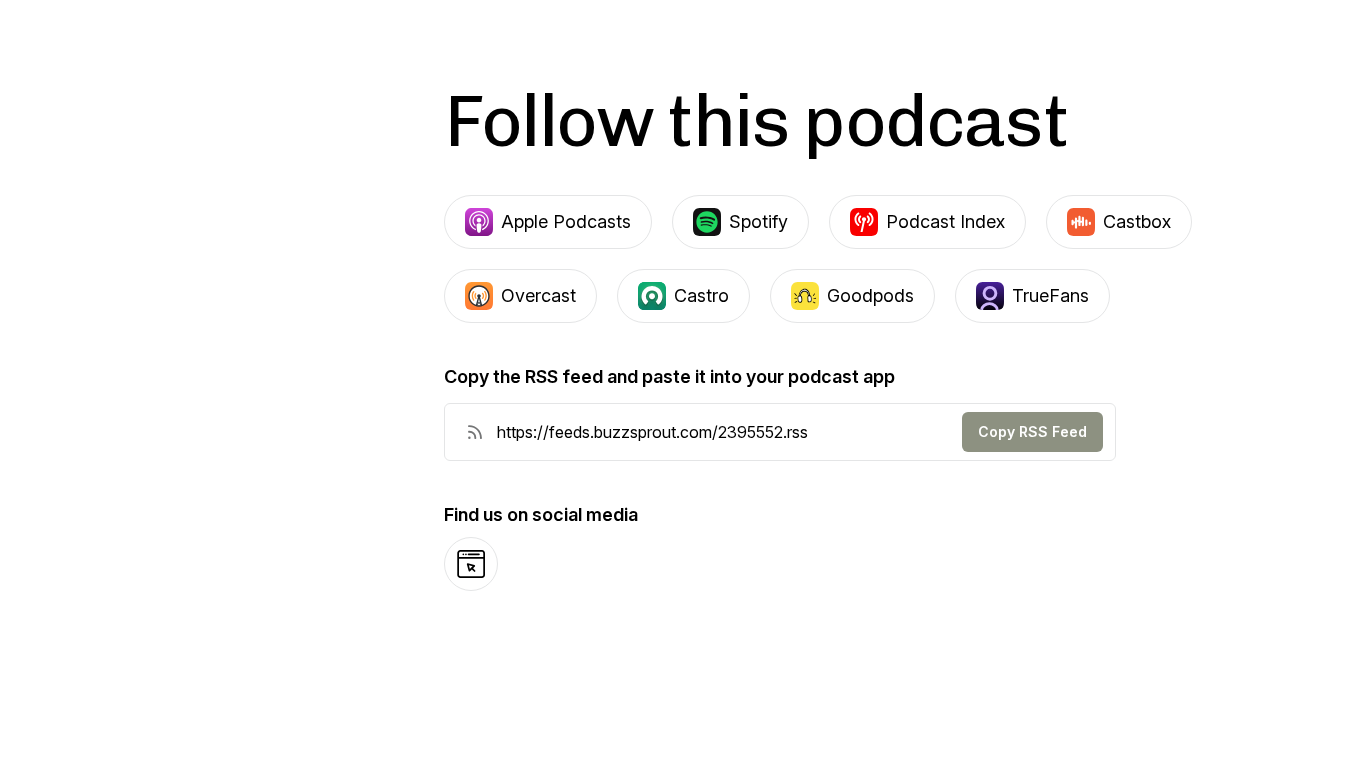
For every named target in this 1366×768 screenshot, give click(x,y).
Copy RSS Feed (1032, 431)
